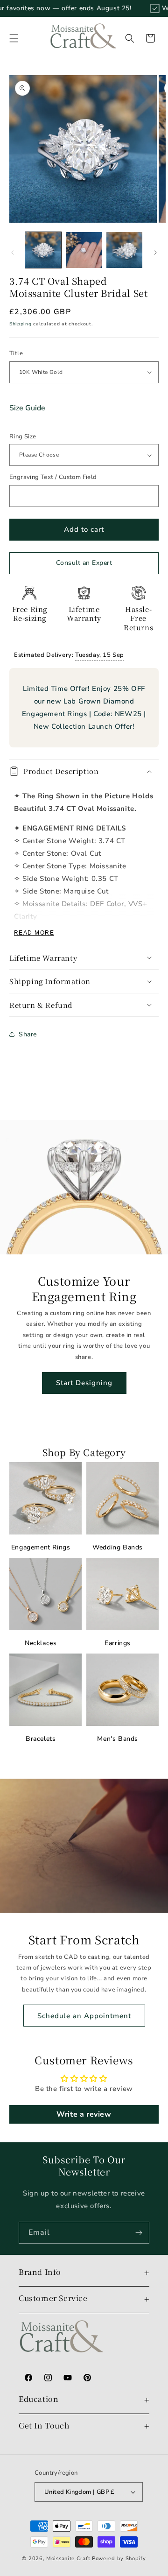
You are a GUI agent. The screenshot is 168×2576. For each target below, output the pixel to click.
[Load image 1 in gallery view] (43, 250)
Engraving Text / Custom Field (53, 477)
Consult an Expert (84, 563)
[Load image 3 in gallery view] (124, 250)
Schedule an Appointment (84, 2016)
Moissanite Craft (68, 2558)
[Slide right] (155, 253)
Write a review (84, 2114)
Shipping (21, 324)
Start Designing (84, 1383)
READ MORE (34, 933)
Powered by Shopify (119, 2558)
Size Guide (27, 408)
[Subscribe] (139, 2233)
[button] (14, 38)
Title (16, 353)
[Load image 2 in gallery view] (84, 250)
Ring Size (23, 436)
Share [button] (28, 1034)
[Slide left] (13, 253)
